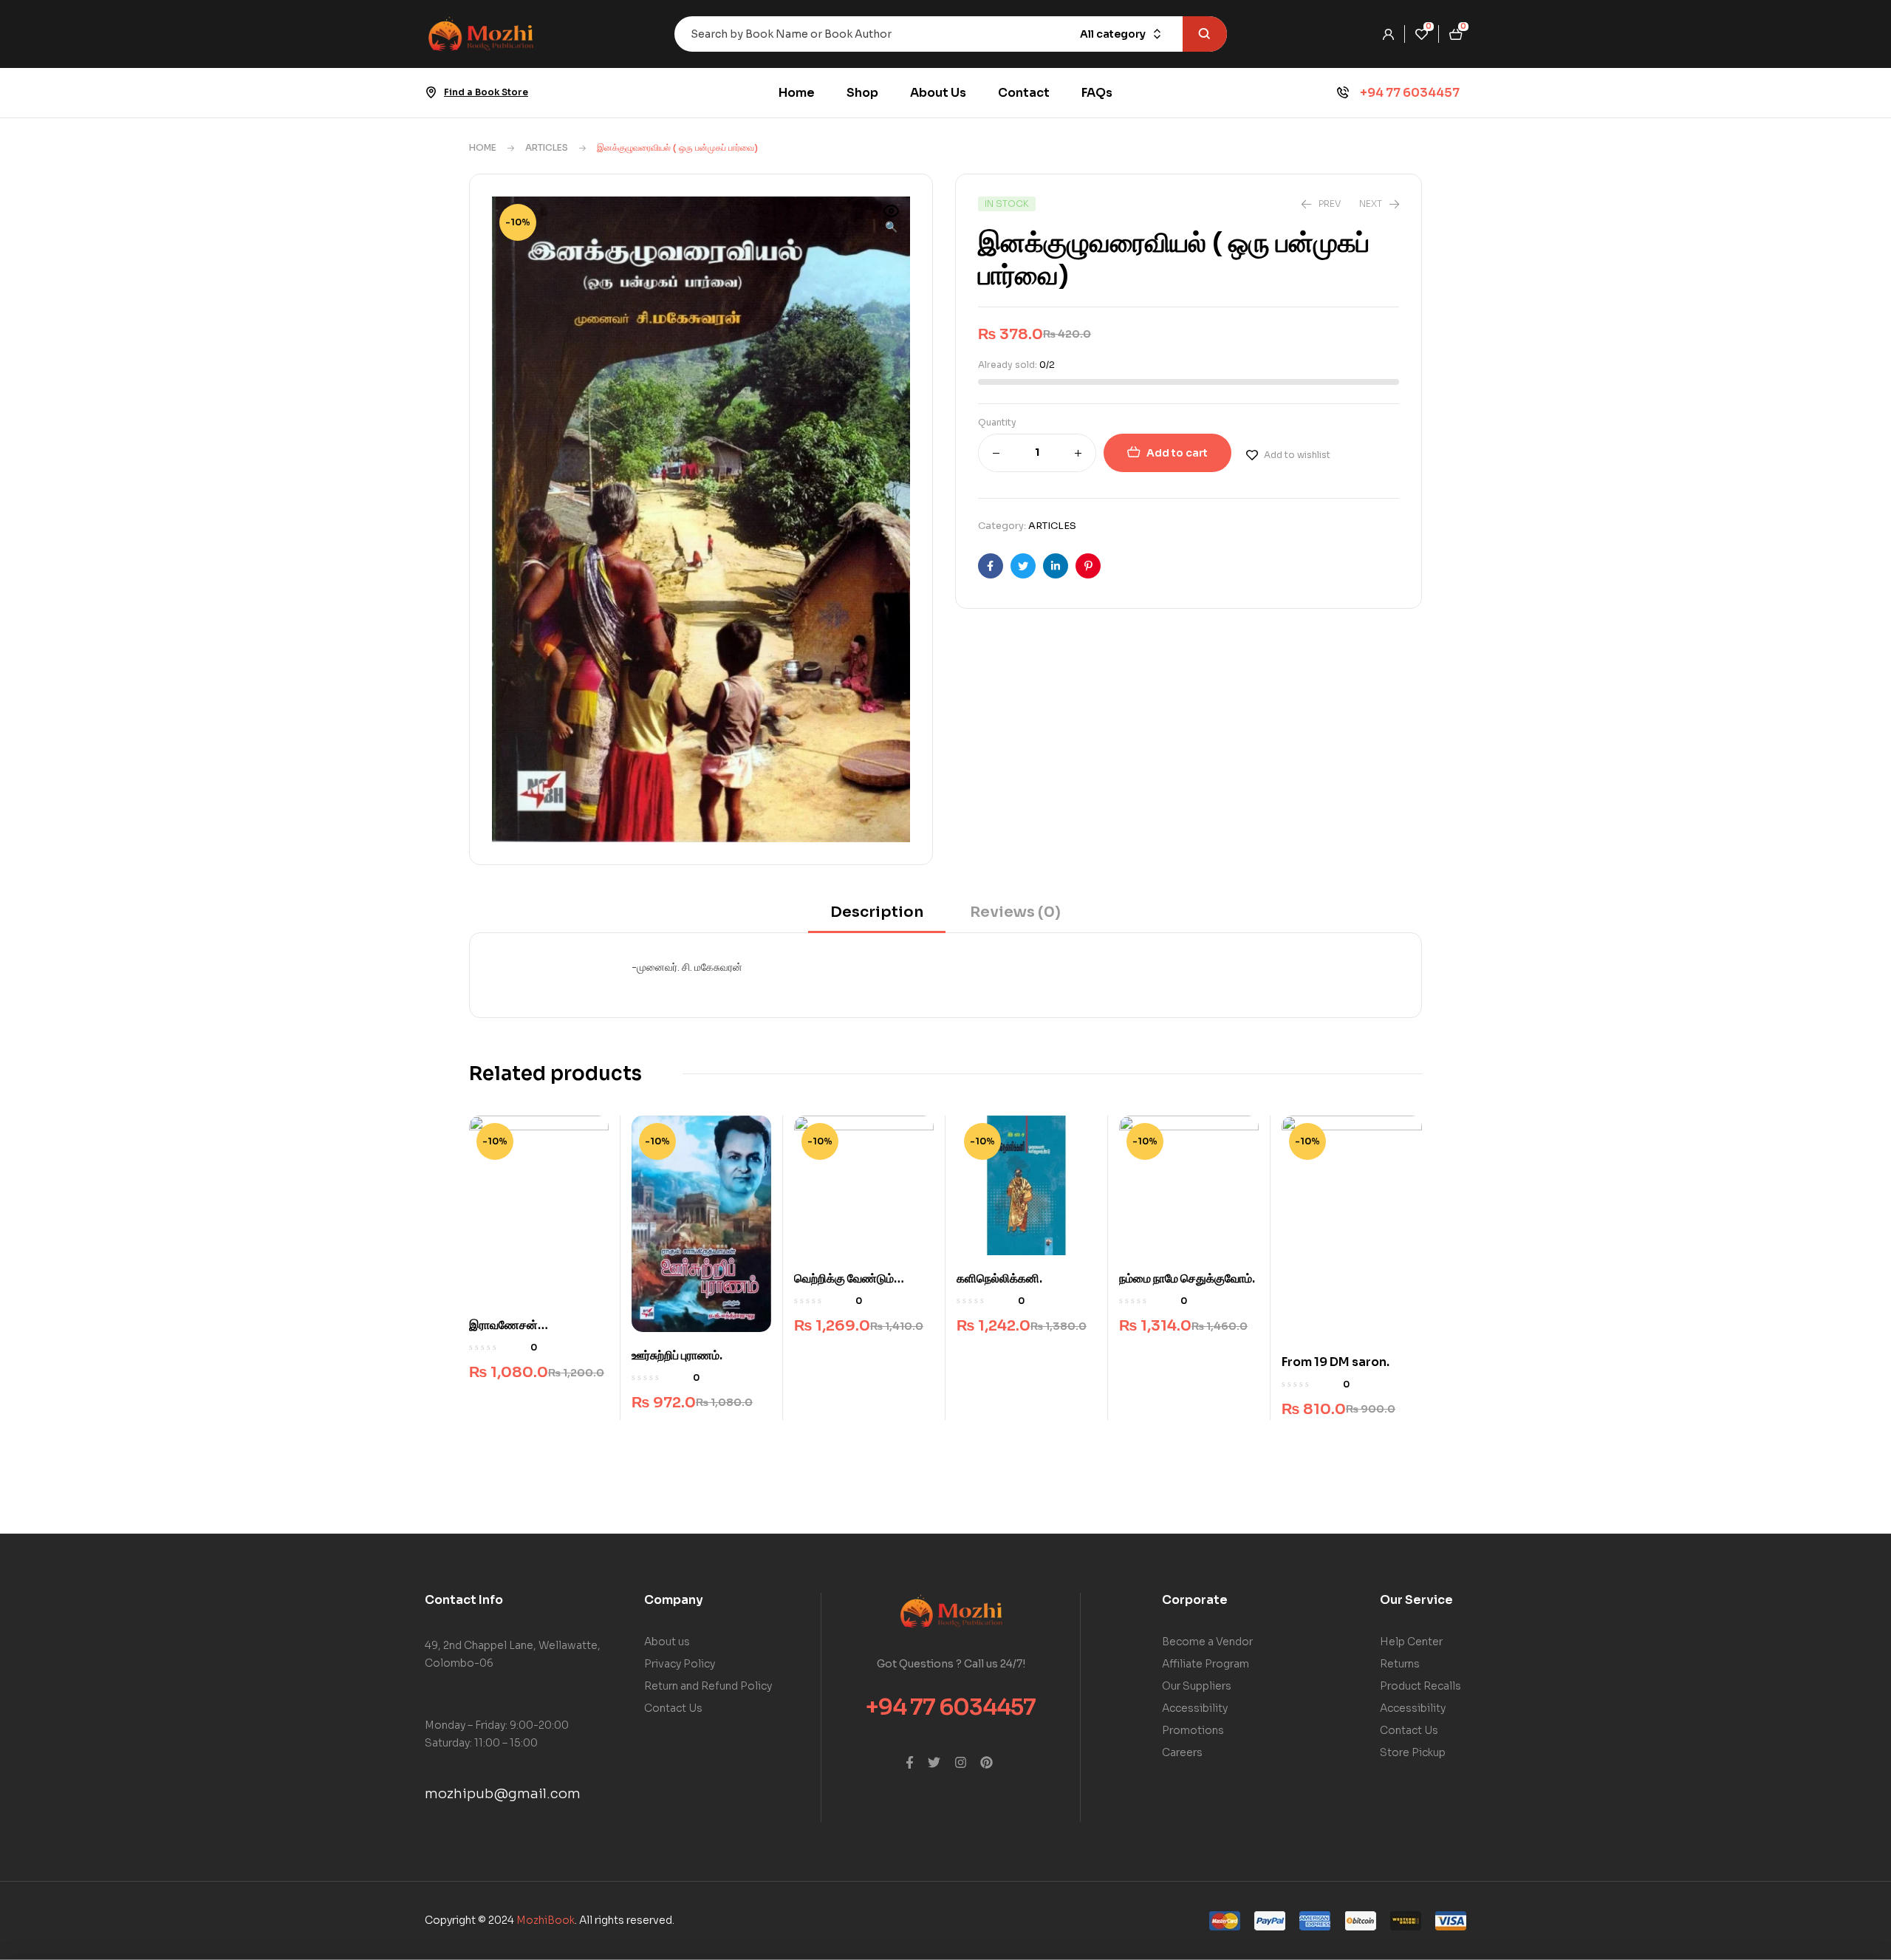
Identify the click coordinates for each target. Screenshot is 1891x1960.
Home (483, 147)
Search (1205, 34)
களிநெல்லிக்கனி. (999, 1278)
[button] (892, 220)
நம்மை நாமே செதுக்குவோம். (1187, 1278)
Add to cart (1177, 453)
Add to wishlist (1297, 455)
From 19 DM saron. (1336, 1362)
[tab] (877, 917)
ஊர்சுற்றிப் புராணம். (677, 1355)
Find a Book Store (486, 92)
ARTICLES (547, 147)
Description (877, 912)
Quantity (997, 422)
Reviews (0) (1015, 912)
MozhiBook (546, 1920)
